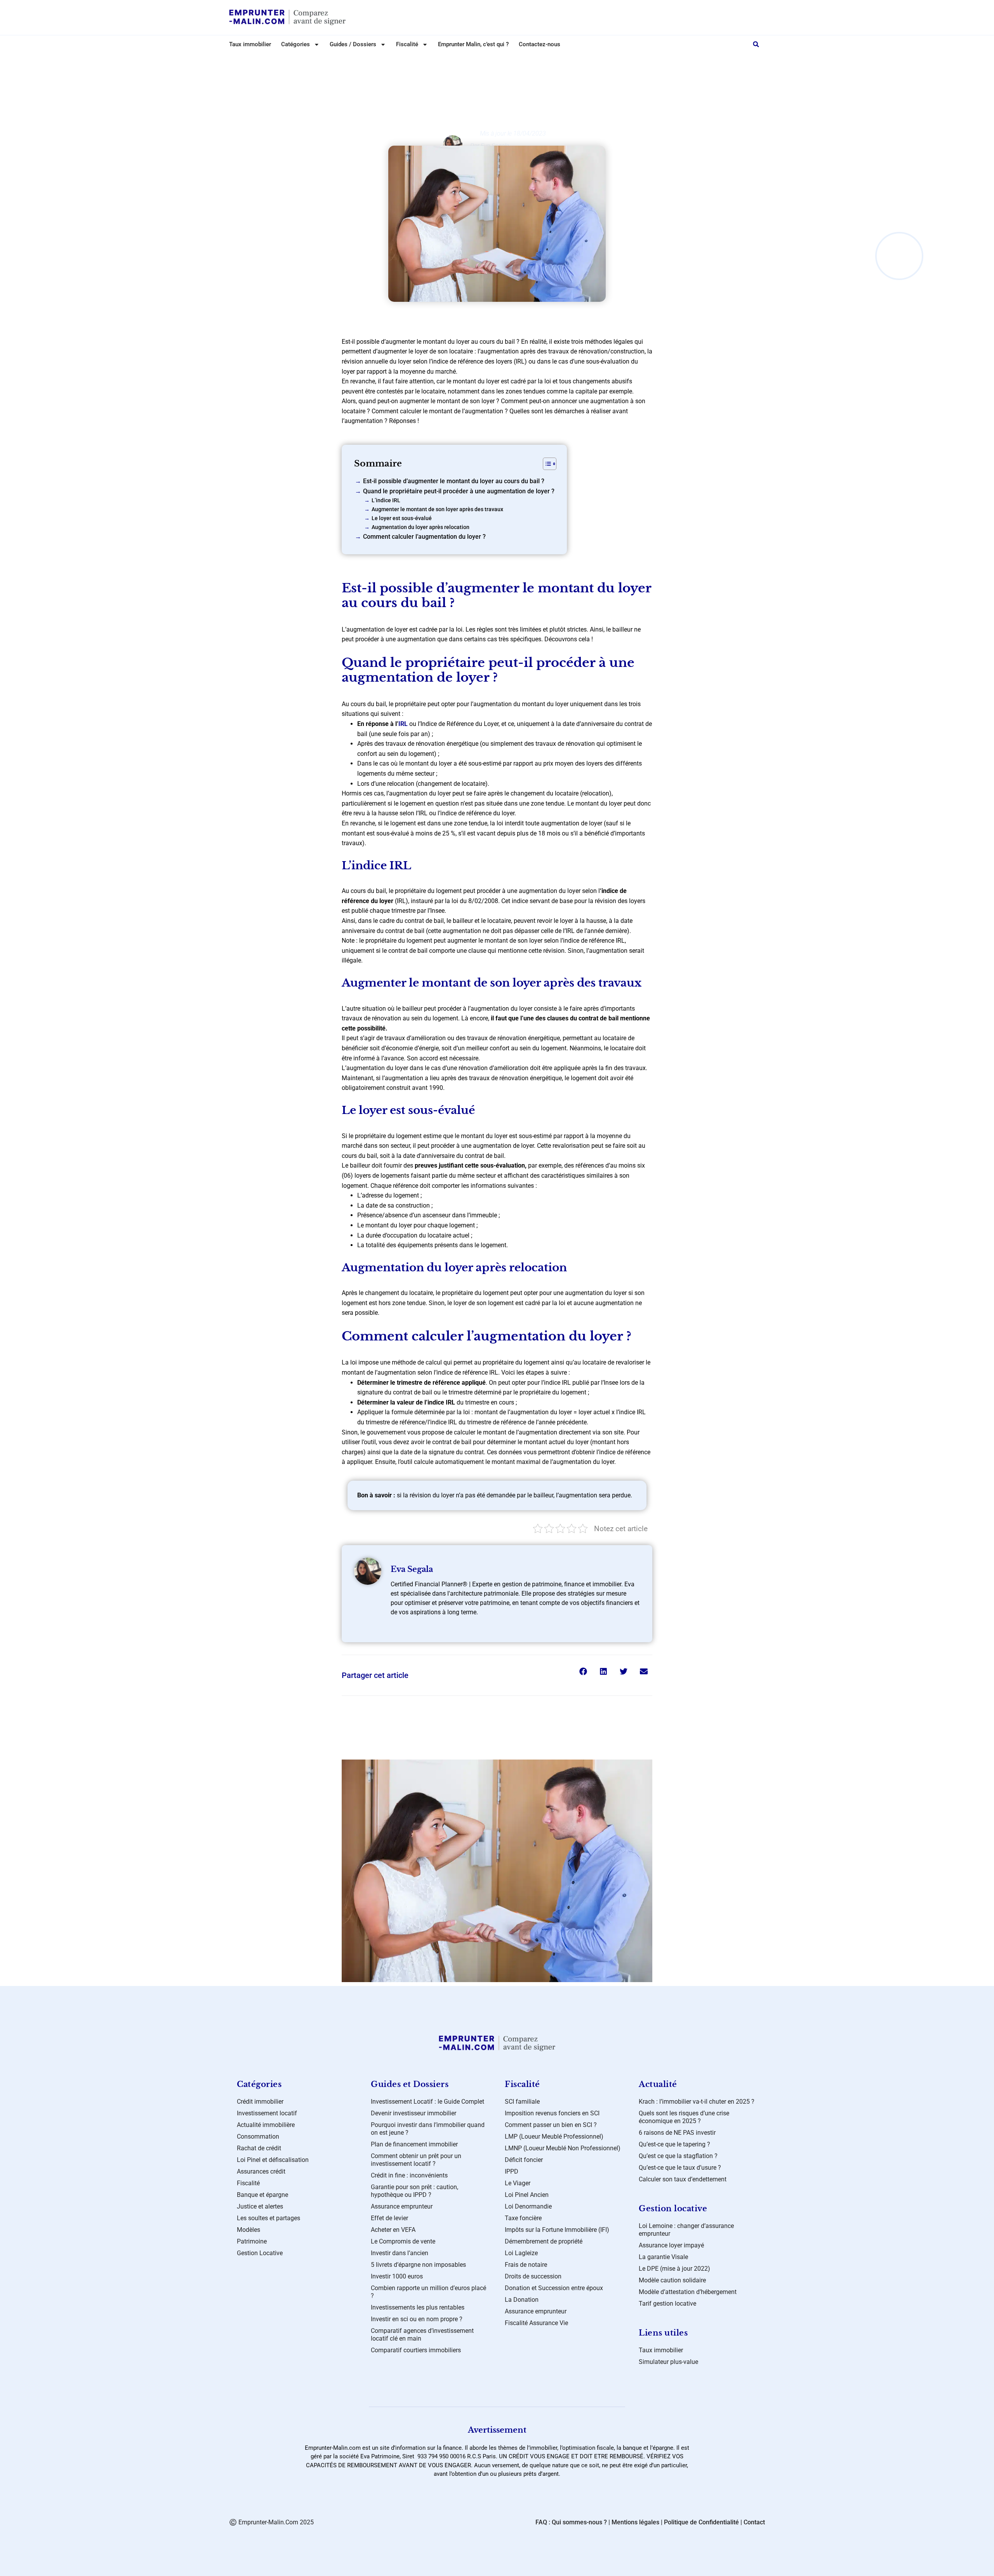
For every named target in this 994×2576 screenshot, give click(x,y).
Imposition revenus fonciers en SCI (552, 2113)
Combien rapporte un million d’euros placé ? (428, 2292)
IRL (403, 724)
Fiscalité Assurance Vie (536, 2323)
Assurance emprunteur (402, 2206)
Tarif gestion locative (667, 2304)
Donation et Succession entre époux (554, 2288)
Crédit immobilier (260, 2102)
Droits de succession (533, 2276)
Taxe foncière (523, 2218)
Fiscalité (248, 2183)
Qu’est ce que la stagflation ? (678, 2156)
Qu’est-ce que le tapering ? (674, 2144)
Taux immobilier (250, 44)
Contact (754, 2522)
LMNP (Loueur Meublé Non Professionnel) (563, 2148)
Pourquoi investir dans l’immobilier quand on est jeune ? (428, 2129)
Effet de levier (389, 2218)
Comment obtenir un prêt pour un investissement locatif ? (416, 2160)
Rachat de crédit (259, 2148)
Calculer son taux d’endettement (683, 2179)
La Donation (522, 2300)
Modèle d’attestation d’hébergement (688, 2292)
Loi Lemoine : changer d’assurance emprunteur (686, 2230)
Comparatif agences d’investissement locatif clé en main (422, 2335)
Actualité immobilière (266, 2125)
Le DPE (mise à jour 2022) (674, 2269)
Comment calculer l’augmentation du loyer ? (424, 537)
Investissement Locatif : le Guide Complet (427, 2102)
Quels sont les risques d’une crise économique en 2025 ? (684, 2117)
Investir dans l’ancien (400, 2253)
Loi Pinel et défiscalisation (273, 2160)
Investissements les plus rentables (418, 2307)
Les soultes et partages (268, 2218)
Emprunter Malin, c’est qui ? (473, 44)
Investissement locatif (267, 2113)
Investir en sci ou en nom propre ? (417, 2319)
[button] (756, 44)
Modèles (248, 2230)
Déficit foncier (524, 2160)
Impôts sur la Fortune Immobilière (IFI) (557, 2230)
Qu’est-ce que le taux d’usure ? (680, 2168)
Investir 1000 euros (397, 2276)
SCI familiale (522, 2102)
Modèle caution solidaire (672, 2280)
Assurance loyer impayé (671, 2245)
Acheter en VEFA (393, 2230)
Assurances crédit (261, 2171)
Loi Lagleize (521, 2253)
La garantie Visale (663, 2257)
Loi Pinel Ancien (527, 2195)
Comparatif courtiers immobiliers (416, 2350)
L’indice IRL (386, 500)
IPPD (512, 2171)
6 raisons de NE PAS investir (677, 2133)
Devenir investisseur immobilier (414, 2113)
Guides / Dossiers (353, 44)
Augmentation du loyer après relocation (421, 527)
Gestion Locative (504, 61)
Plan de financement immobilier (414, 2144)
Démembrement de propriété (544, 2241)
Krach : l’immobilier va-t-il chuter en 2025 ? (697, 2102)
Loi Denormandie (528, 2206)
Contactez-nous (540, 44)
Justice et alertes (260, 2206)
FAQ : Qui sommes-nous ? (571, 2522)
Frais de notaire (526, 2265)
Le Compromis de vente (403, 2241)
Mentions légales (635, 2522)
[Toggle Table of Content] (546, 464)
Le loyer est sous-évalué (402, 518)
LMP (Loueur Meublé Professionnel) (554, 2137)
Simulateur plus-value (668, 2362)
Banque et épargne (262, 2195)
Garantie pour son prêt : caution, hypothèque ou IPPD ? (414, 2191)
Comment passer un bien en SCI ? (551, 2125)
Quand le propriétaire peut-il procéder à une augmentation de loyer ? (459, 491)
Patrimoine (252, 2241)
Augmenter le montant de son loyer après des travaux (437, 509)
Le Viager (518, 2183)
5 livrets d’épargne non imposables (418, 2265)
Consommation (258, 2137)
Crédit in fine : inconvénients (409, 2175)
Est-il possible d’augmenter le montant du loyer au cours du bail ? (454, 481)
